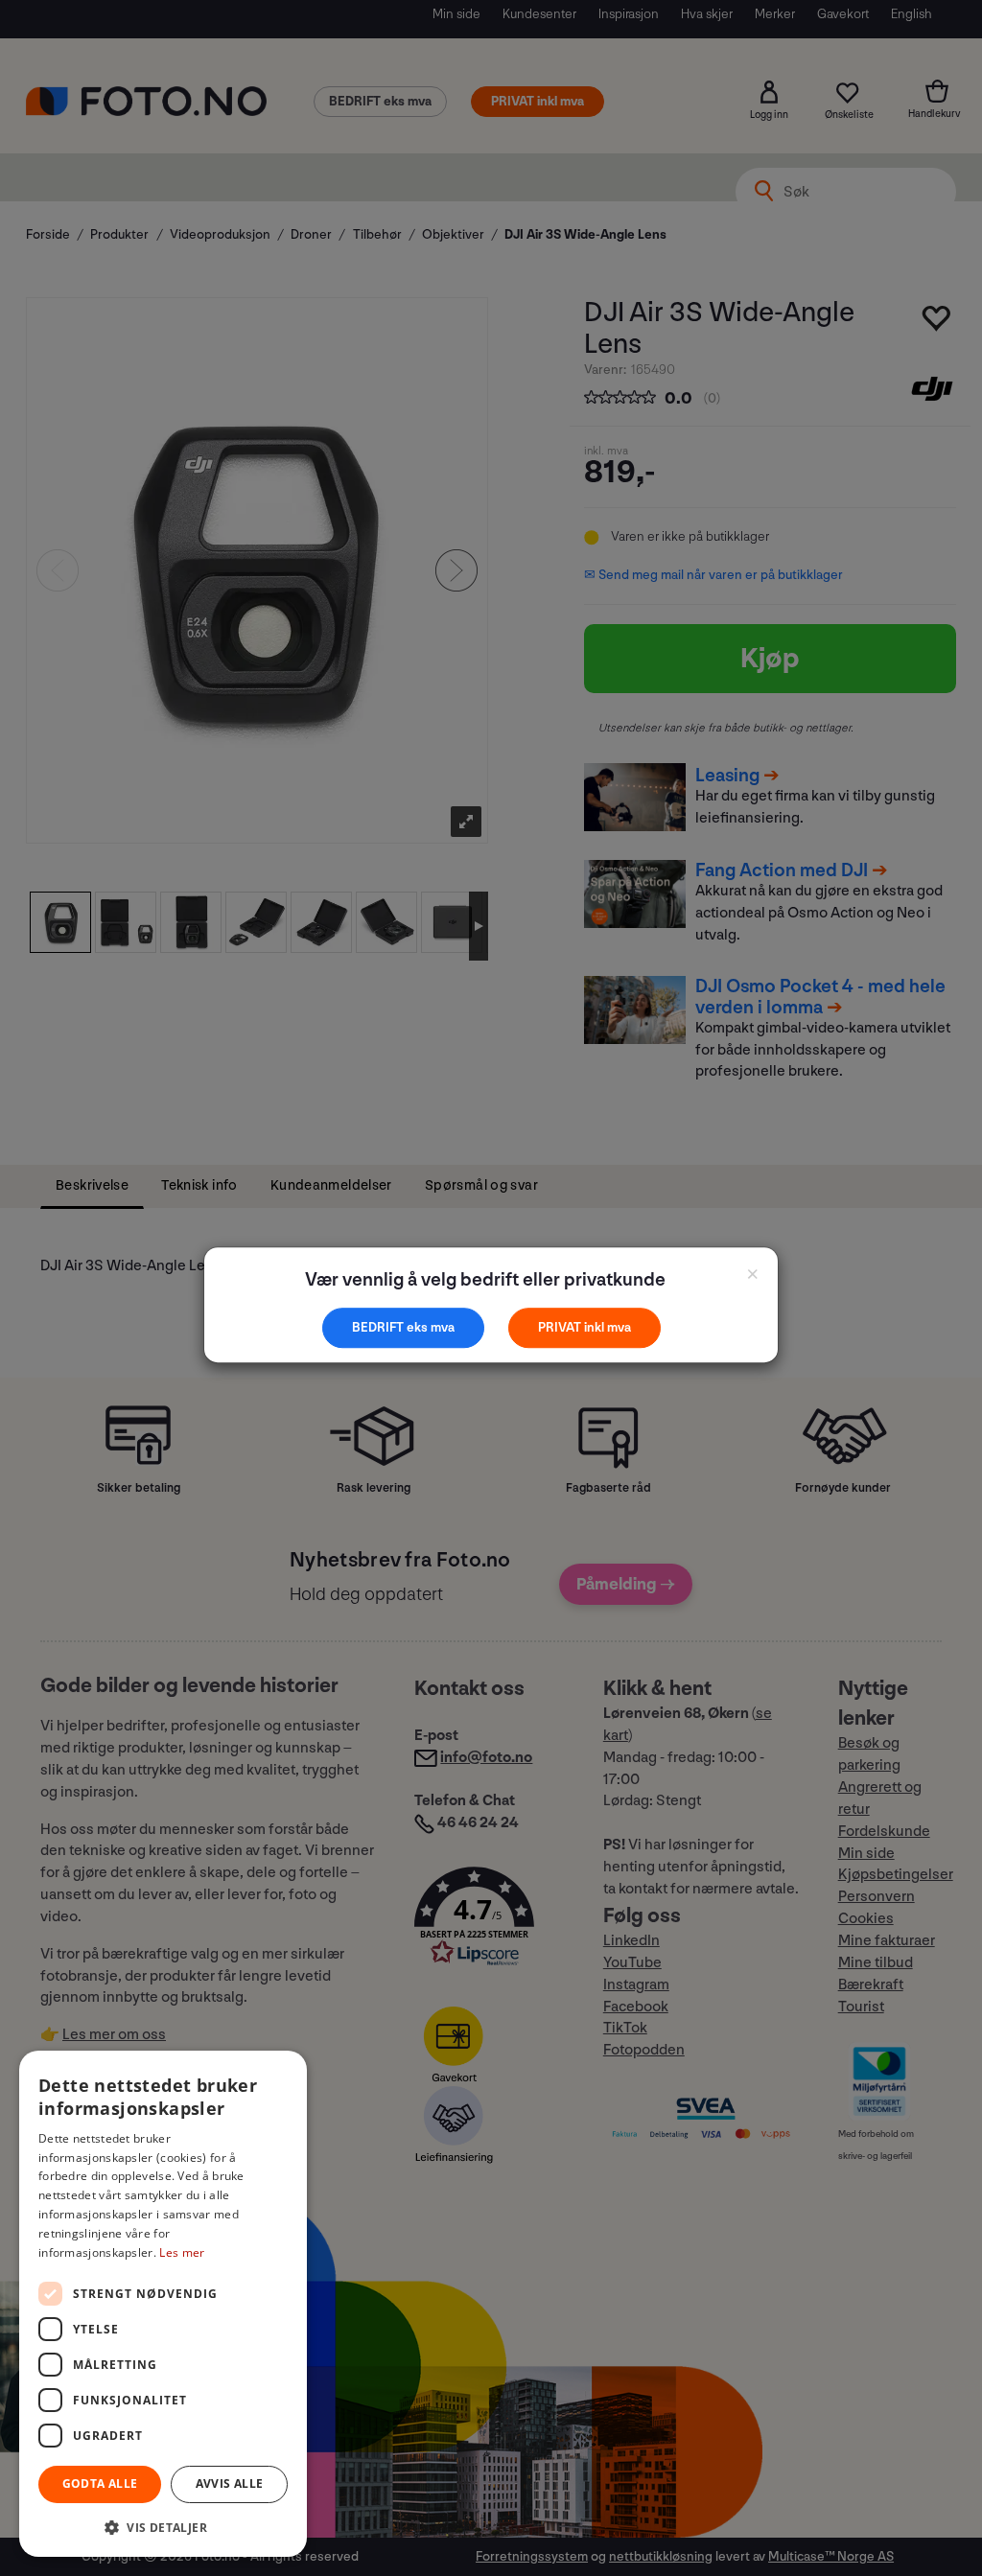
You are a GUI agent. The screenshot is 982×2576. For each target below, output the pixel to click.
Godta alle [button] (100, 2483)
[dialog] (163, 2304)
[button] (163, 2527)
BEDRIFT (379, 1327)
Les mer (182, 2252)
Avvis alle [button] (230, 2483)
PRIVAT (561, 1327)
